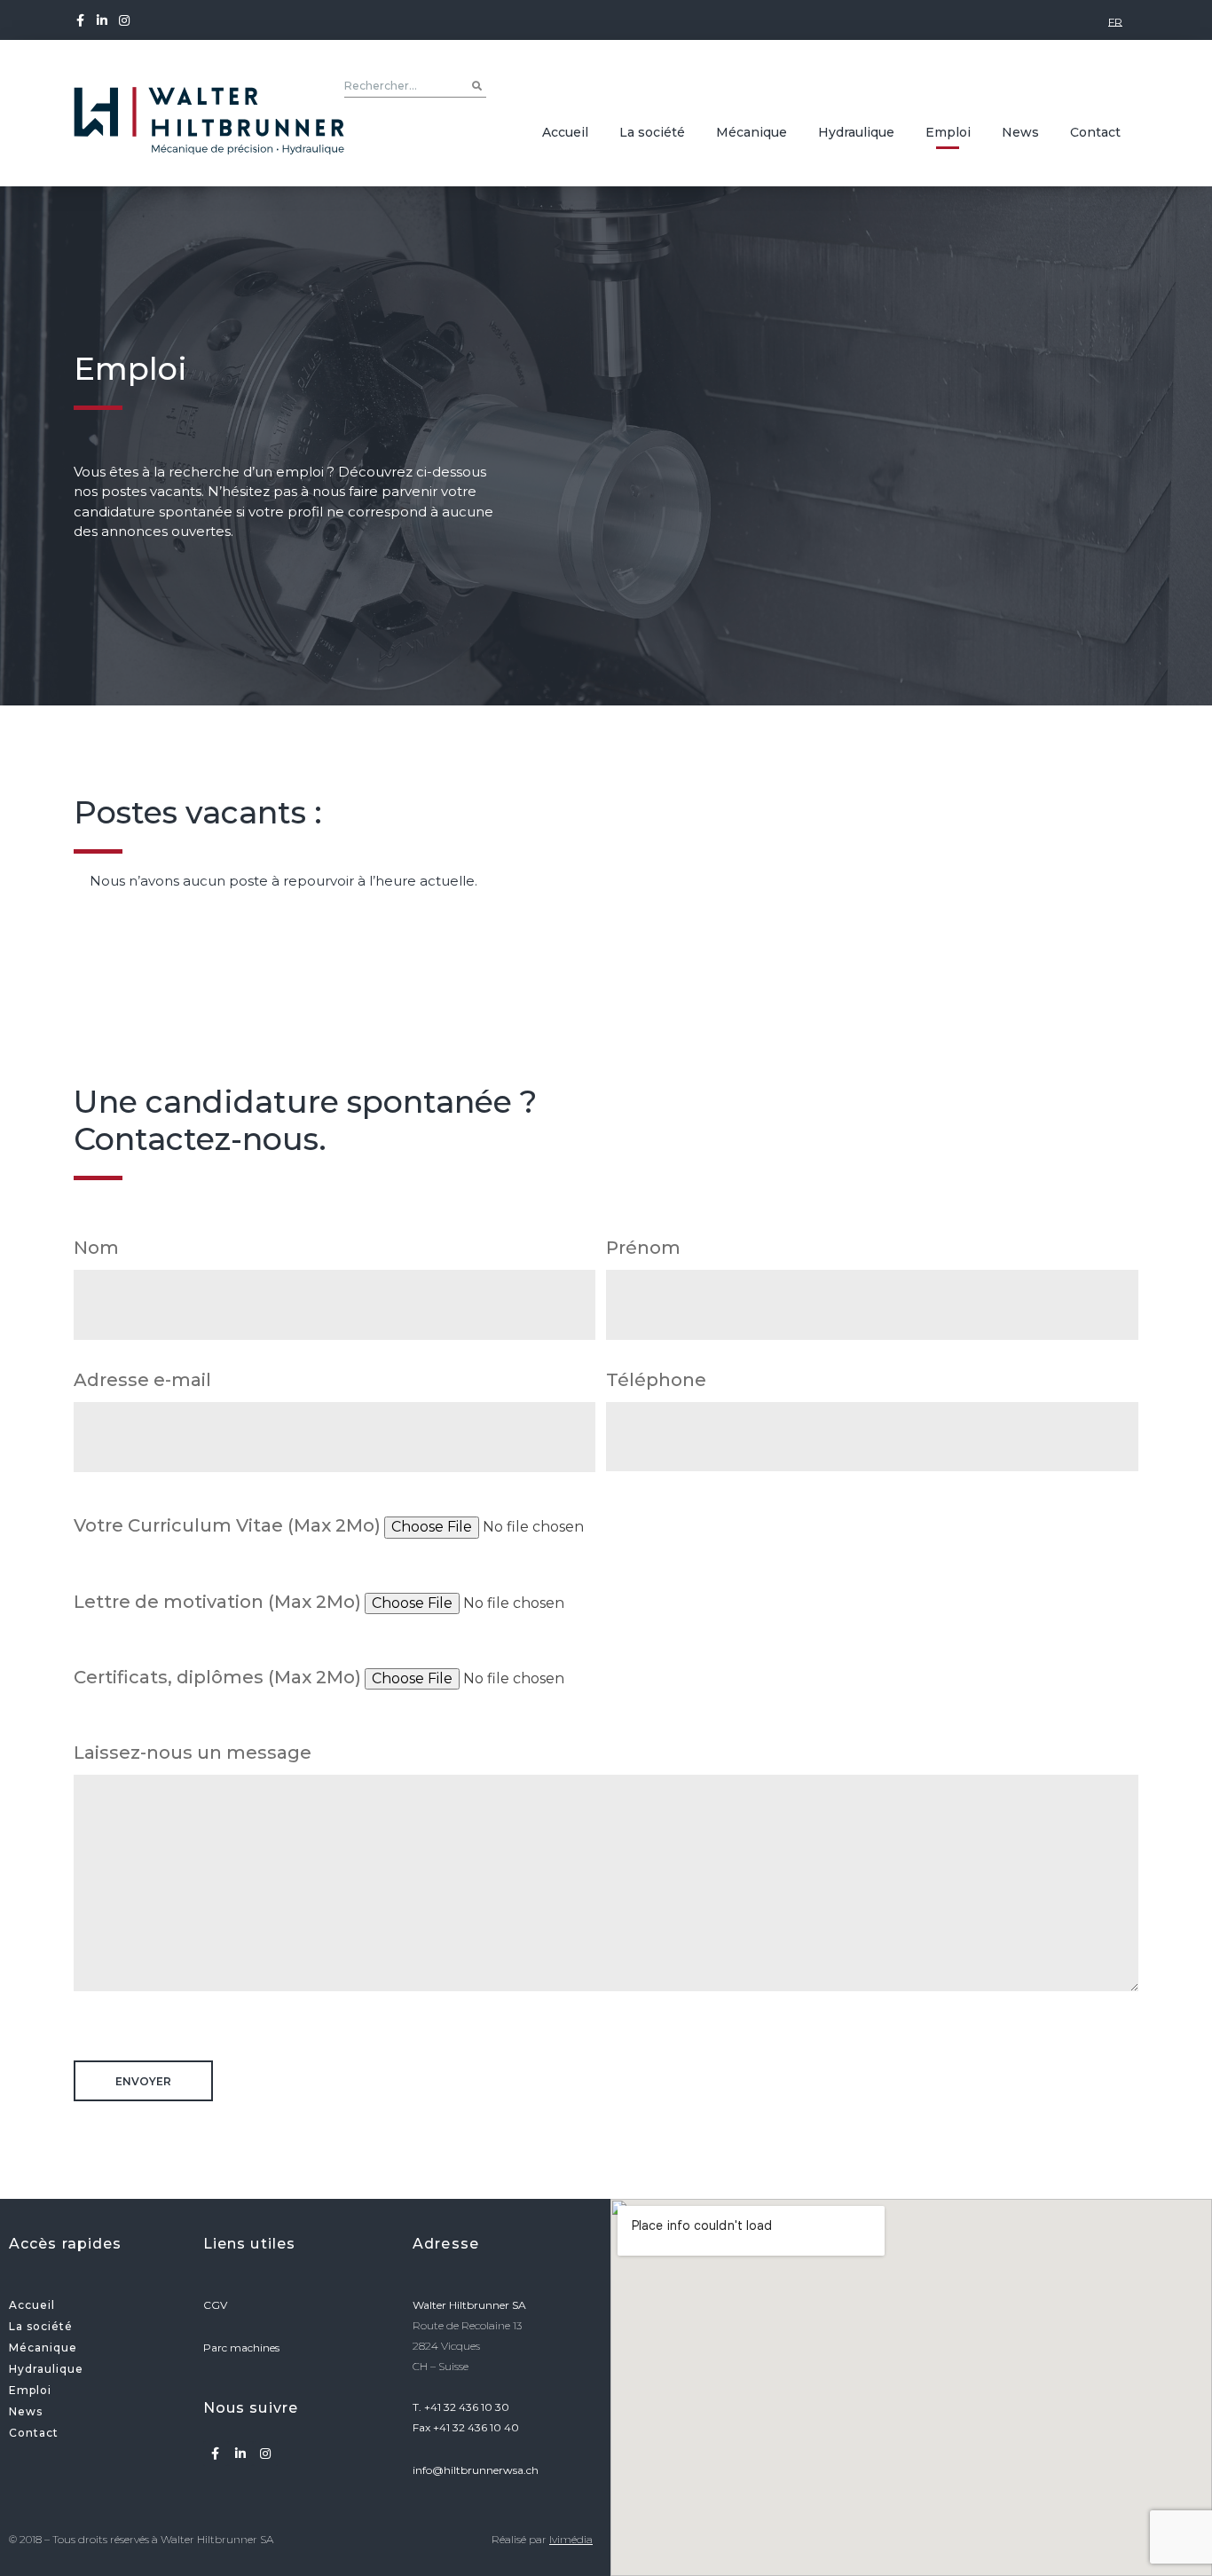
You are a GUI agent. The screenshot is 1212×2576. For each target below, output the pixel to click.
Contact (1095, 132)
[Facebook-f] (83, 20)
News (1020, 132)
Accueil (565, 132)
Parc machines (243, 2348)
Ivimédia (571, 2539)
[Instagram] (125, 20)
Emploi (948, 132)
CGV (216, 2305)
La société (652, 132)
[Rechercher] (477, 86)
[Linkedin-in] (102, 20)
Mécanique (752, 132)
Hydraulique (856, 132)
